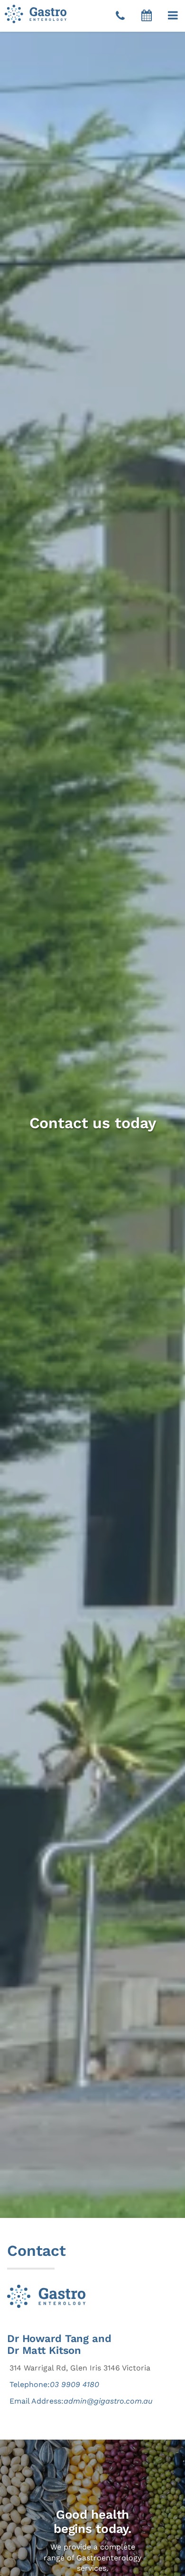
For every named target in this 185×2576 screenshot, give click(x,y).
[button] (173, 16)
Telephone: (54, 2384)
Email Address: (81, 2401)
